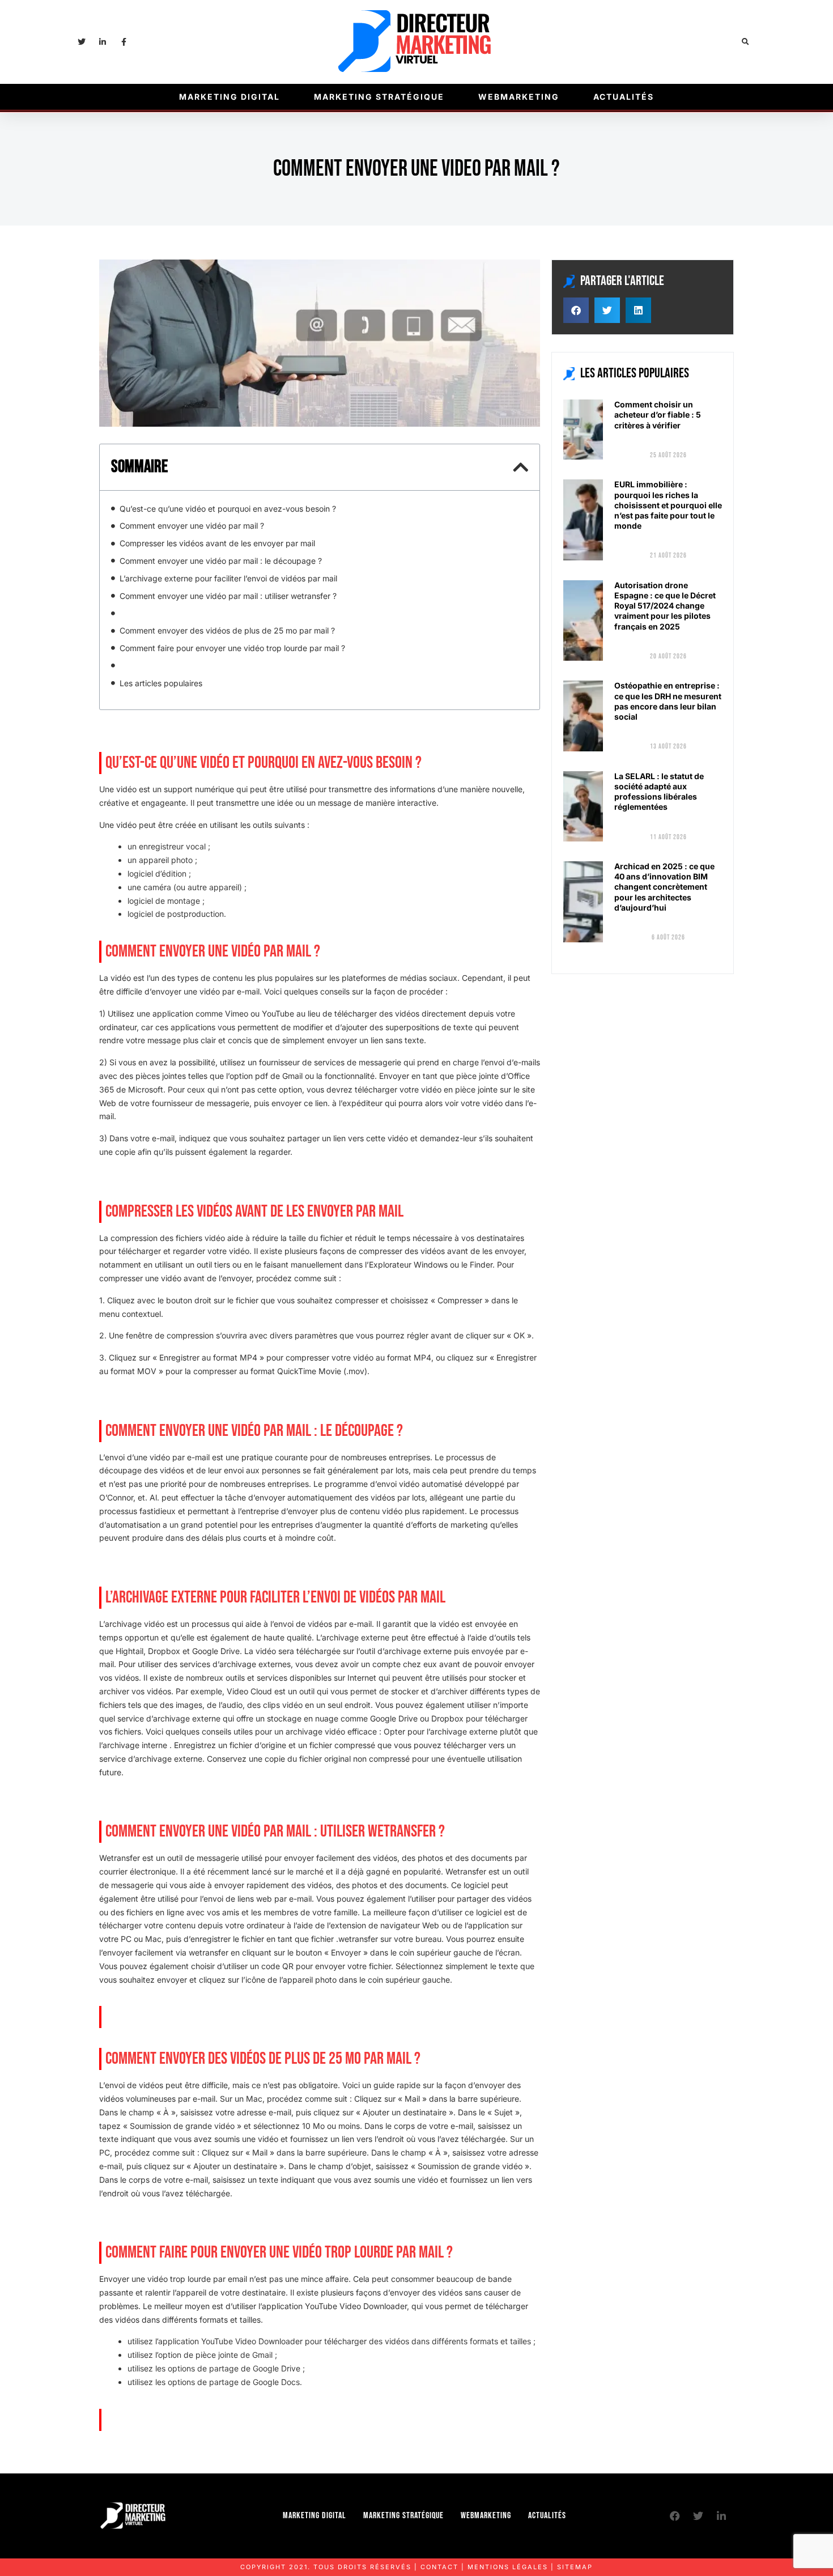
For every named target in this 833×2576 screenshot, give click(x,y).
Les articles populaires (161, 683)
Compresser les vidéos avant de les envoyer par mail (217, 543)
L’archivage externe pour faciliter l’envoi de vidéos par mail (228, 578)
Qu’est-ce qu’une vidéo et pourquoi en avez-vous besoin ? (228, 509)
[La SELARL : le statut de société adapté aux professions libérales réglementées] (583, 806)
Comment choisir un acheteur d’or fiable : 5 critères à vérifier (658, 415)
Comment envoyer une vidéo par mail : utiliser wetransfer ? (228, 596)
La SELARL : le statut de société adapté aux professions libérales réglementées (659, 792)
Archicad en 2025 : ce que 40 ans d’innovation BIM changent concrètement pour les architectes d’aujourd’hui (664, 887)
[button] (745, 42)
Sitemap (575, 2567)
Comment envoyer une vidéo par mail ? (192, 526)
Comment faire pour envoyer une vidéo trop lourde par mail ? (232, 648)
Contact (439, 2567)
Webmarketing (519, 97)
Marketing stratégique (379, 97)
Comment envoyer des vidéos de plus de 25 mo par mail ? (227, 630)
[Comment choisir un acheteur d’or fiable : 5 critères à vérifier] (583, 430)
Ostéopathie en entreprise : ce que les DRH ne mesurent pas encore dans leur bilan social (668, 701)
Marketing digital (229, 97)
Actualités (624, 97)
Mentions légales (508, 2567)
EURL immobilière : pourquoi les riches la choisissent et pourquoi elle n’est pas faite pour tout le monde (668, 505)
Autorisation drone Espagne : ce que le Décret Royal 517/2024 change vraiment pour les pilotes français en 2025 (665, 606)
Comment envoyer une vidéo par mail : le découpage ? (221, 561)
